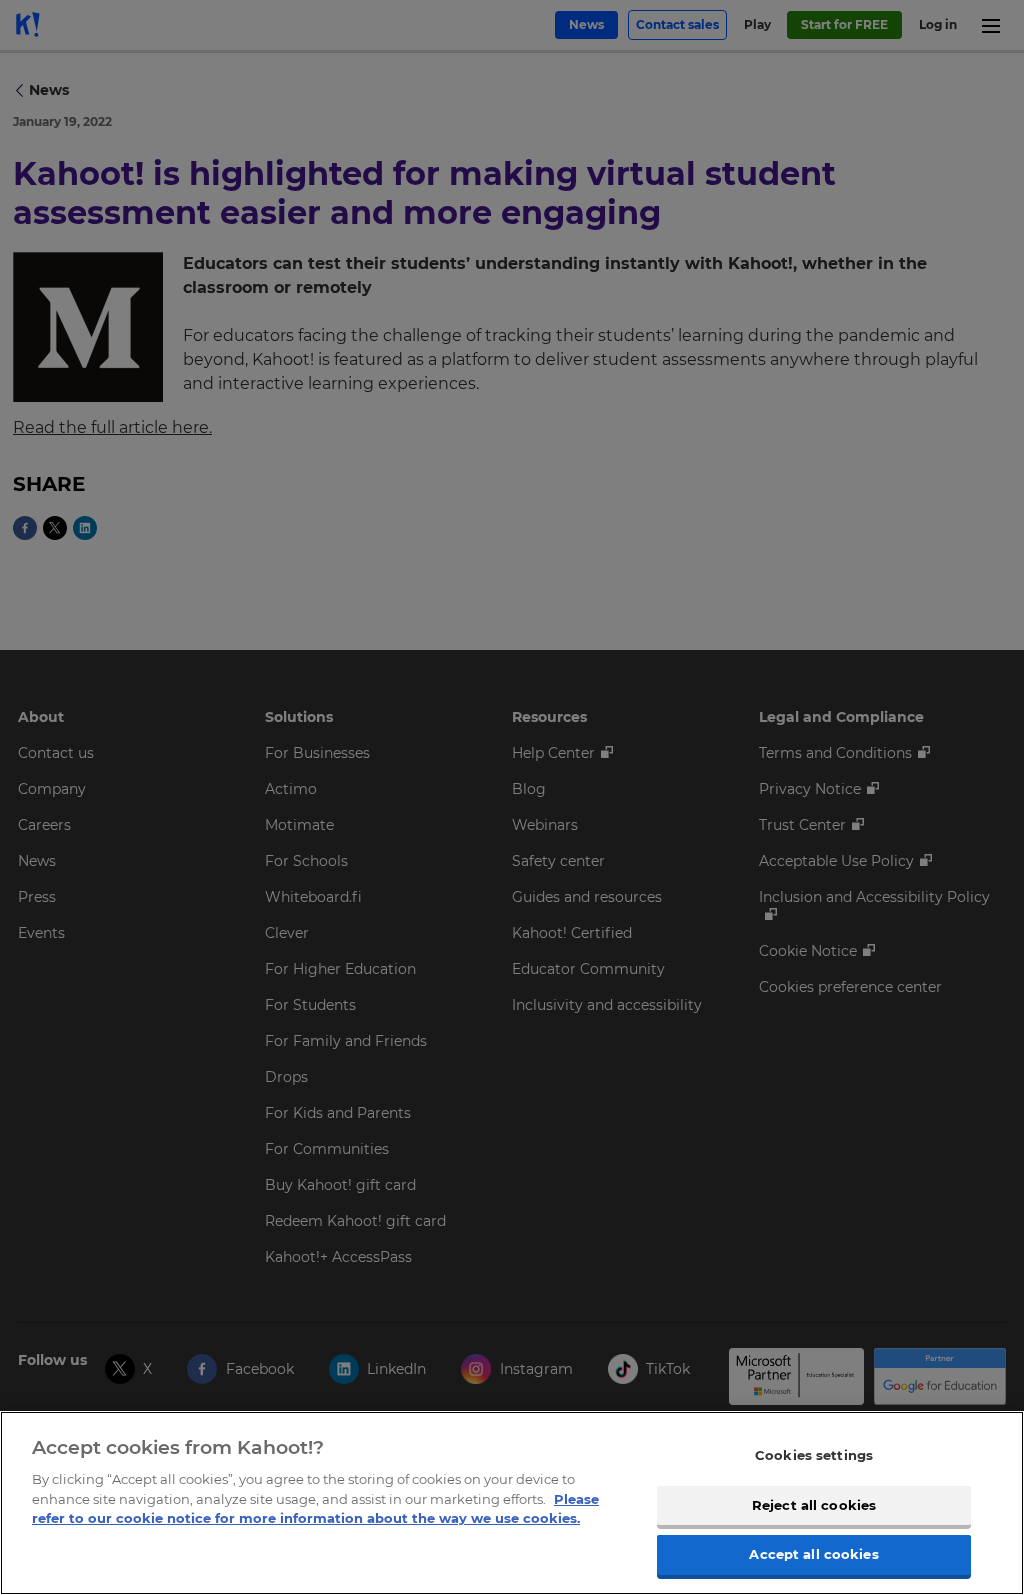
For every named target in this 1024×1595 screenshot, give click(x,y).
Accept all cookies (813, 1554)
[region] (512, 1503)
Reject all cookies (814, 1505)
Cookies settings (814, 1455)
